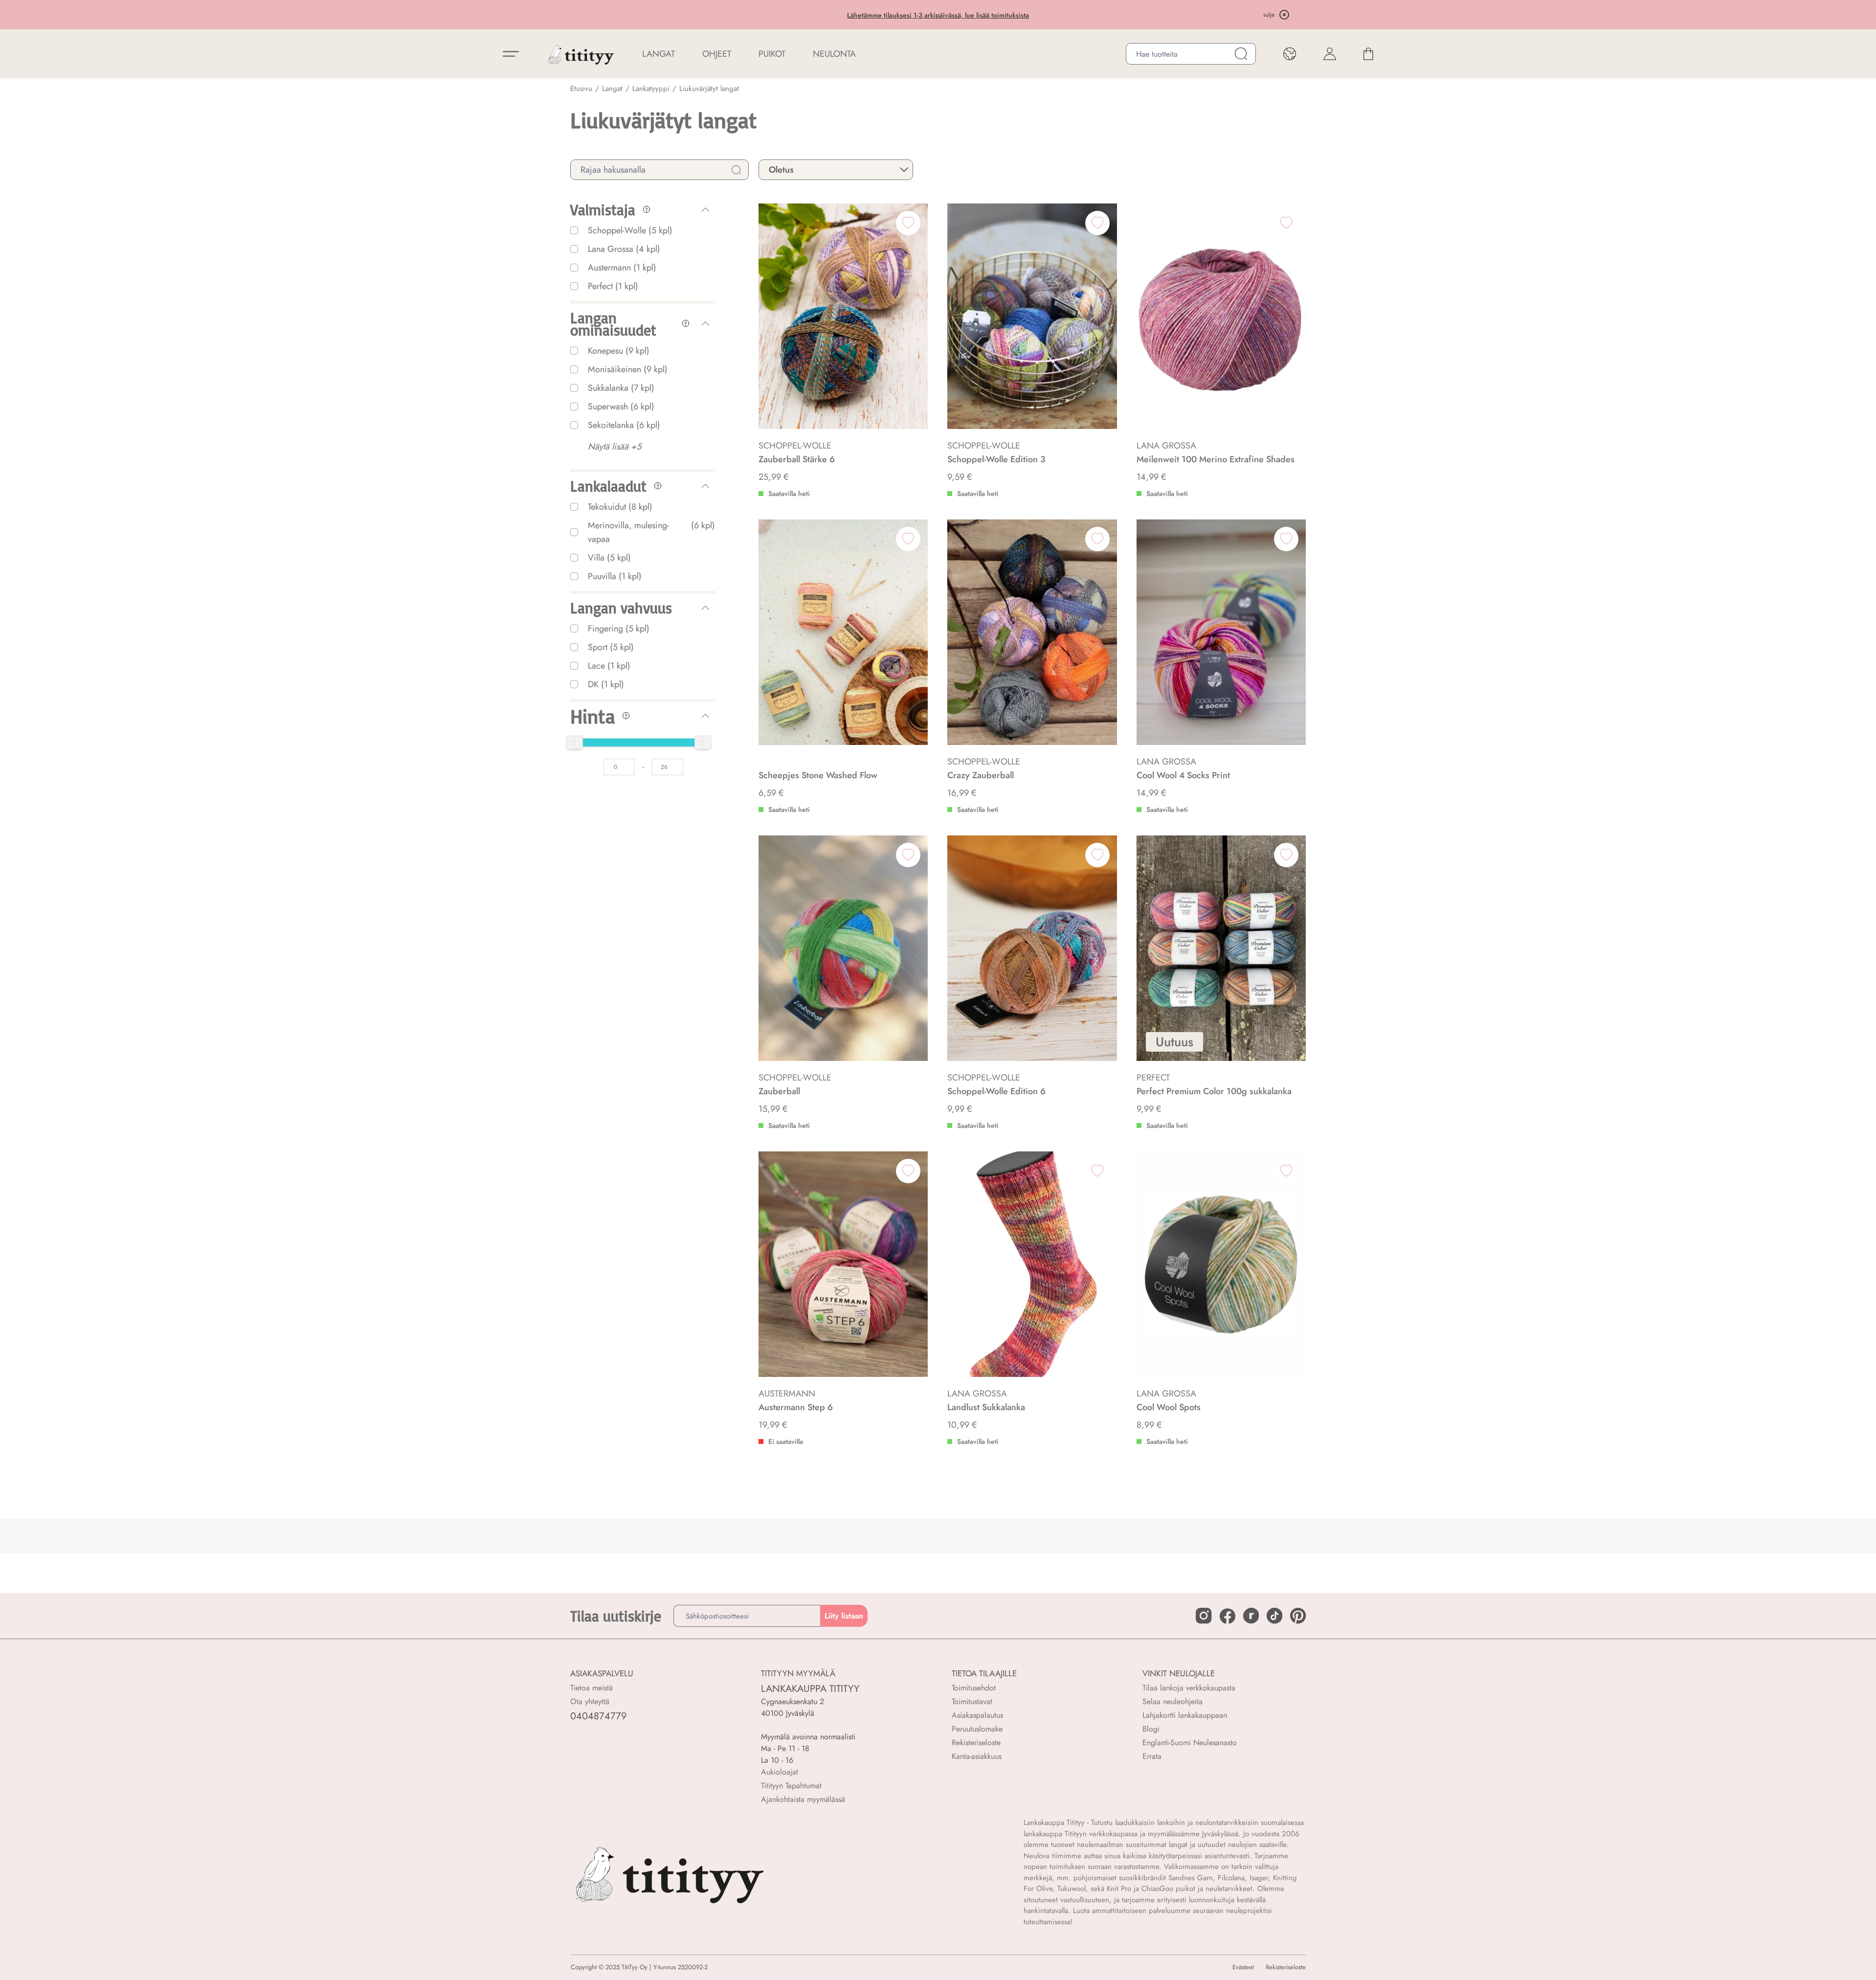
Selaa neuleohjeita (1172, 1701)
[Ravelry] (1251, 1616)
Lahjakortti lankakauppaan (1185, 1715)
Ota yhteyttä (590, 1701)
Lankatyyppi (651, 89)
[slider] (575, 742)
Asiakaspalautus (977, 1715)
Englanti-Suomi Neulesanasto (1190, 1743)
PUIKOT (772, 54)
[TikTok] (1274, 1616)
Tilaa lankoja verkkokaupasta (1189, 1688)
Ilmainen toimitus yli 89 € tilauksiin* (938, 15)
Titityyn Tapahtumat (791, 1786)
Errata (1152, 1756)
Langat (612, 89)
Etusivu (581, 89)
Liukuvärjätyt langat (709, 89)
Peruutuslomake (977, 1729)
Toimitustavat (972, 1701)
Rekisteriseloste (976, 1743)
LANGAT (659, 54)
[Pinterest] (1298, 1616)
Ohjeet (717, 54)
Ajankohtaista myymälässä (803, 1799)
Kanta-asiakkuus (977, 1756)
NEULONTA (834, 54)
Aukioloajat (780, 1772)
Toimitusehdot (974, 1688)
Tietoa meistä (592, 1688)
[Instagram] (1204, 1616)
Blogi (1151, 1729)
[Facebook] (1228, 1616)
